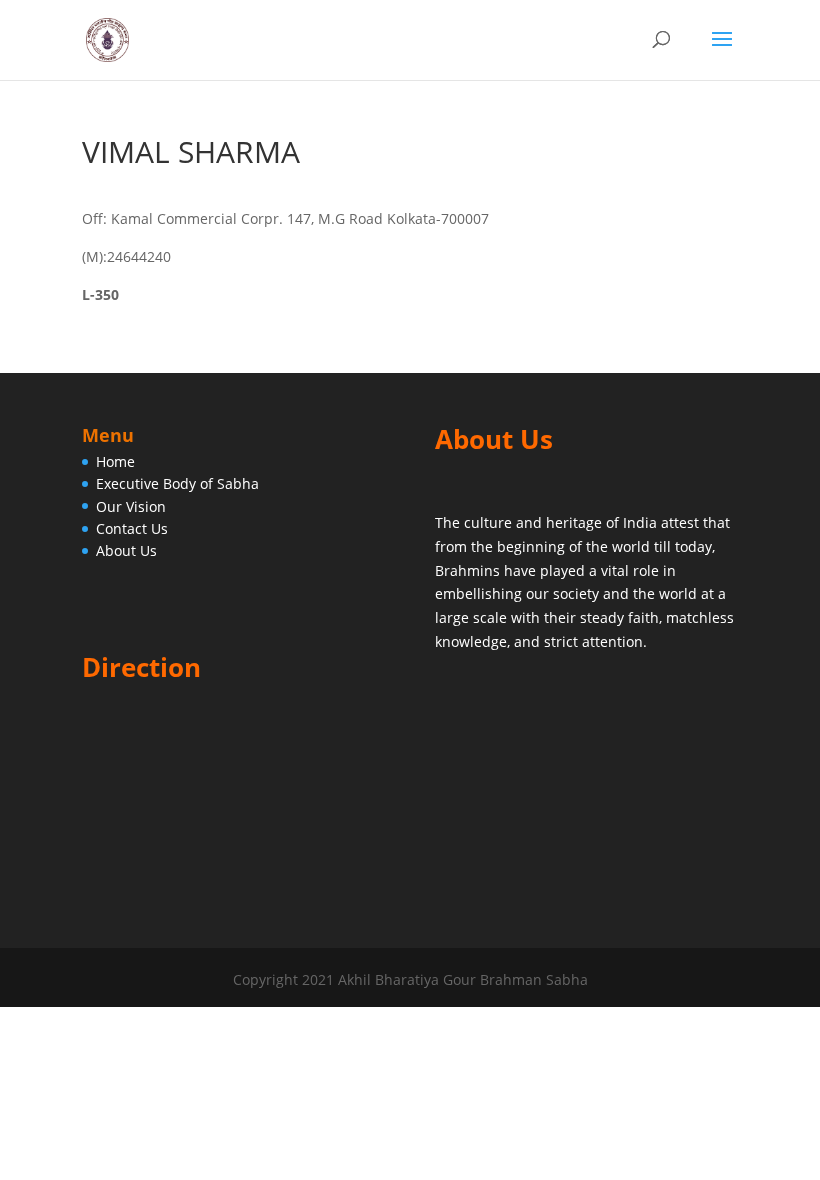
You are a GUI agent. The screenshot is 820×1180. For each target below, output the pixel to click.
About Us (126, 550)
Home (115, 461)
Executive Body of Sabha (177, 483)
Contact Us (132, 528)
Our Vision (131, 506)
